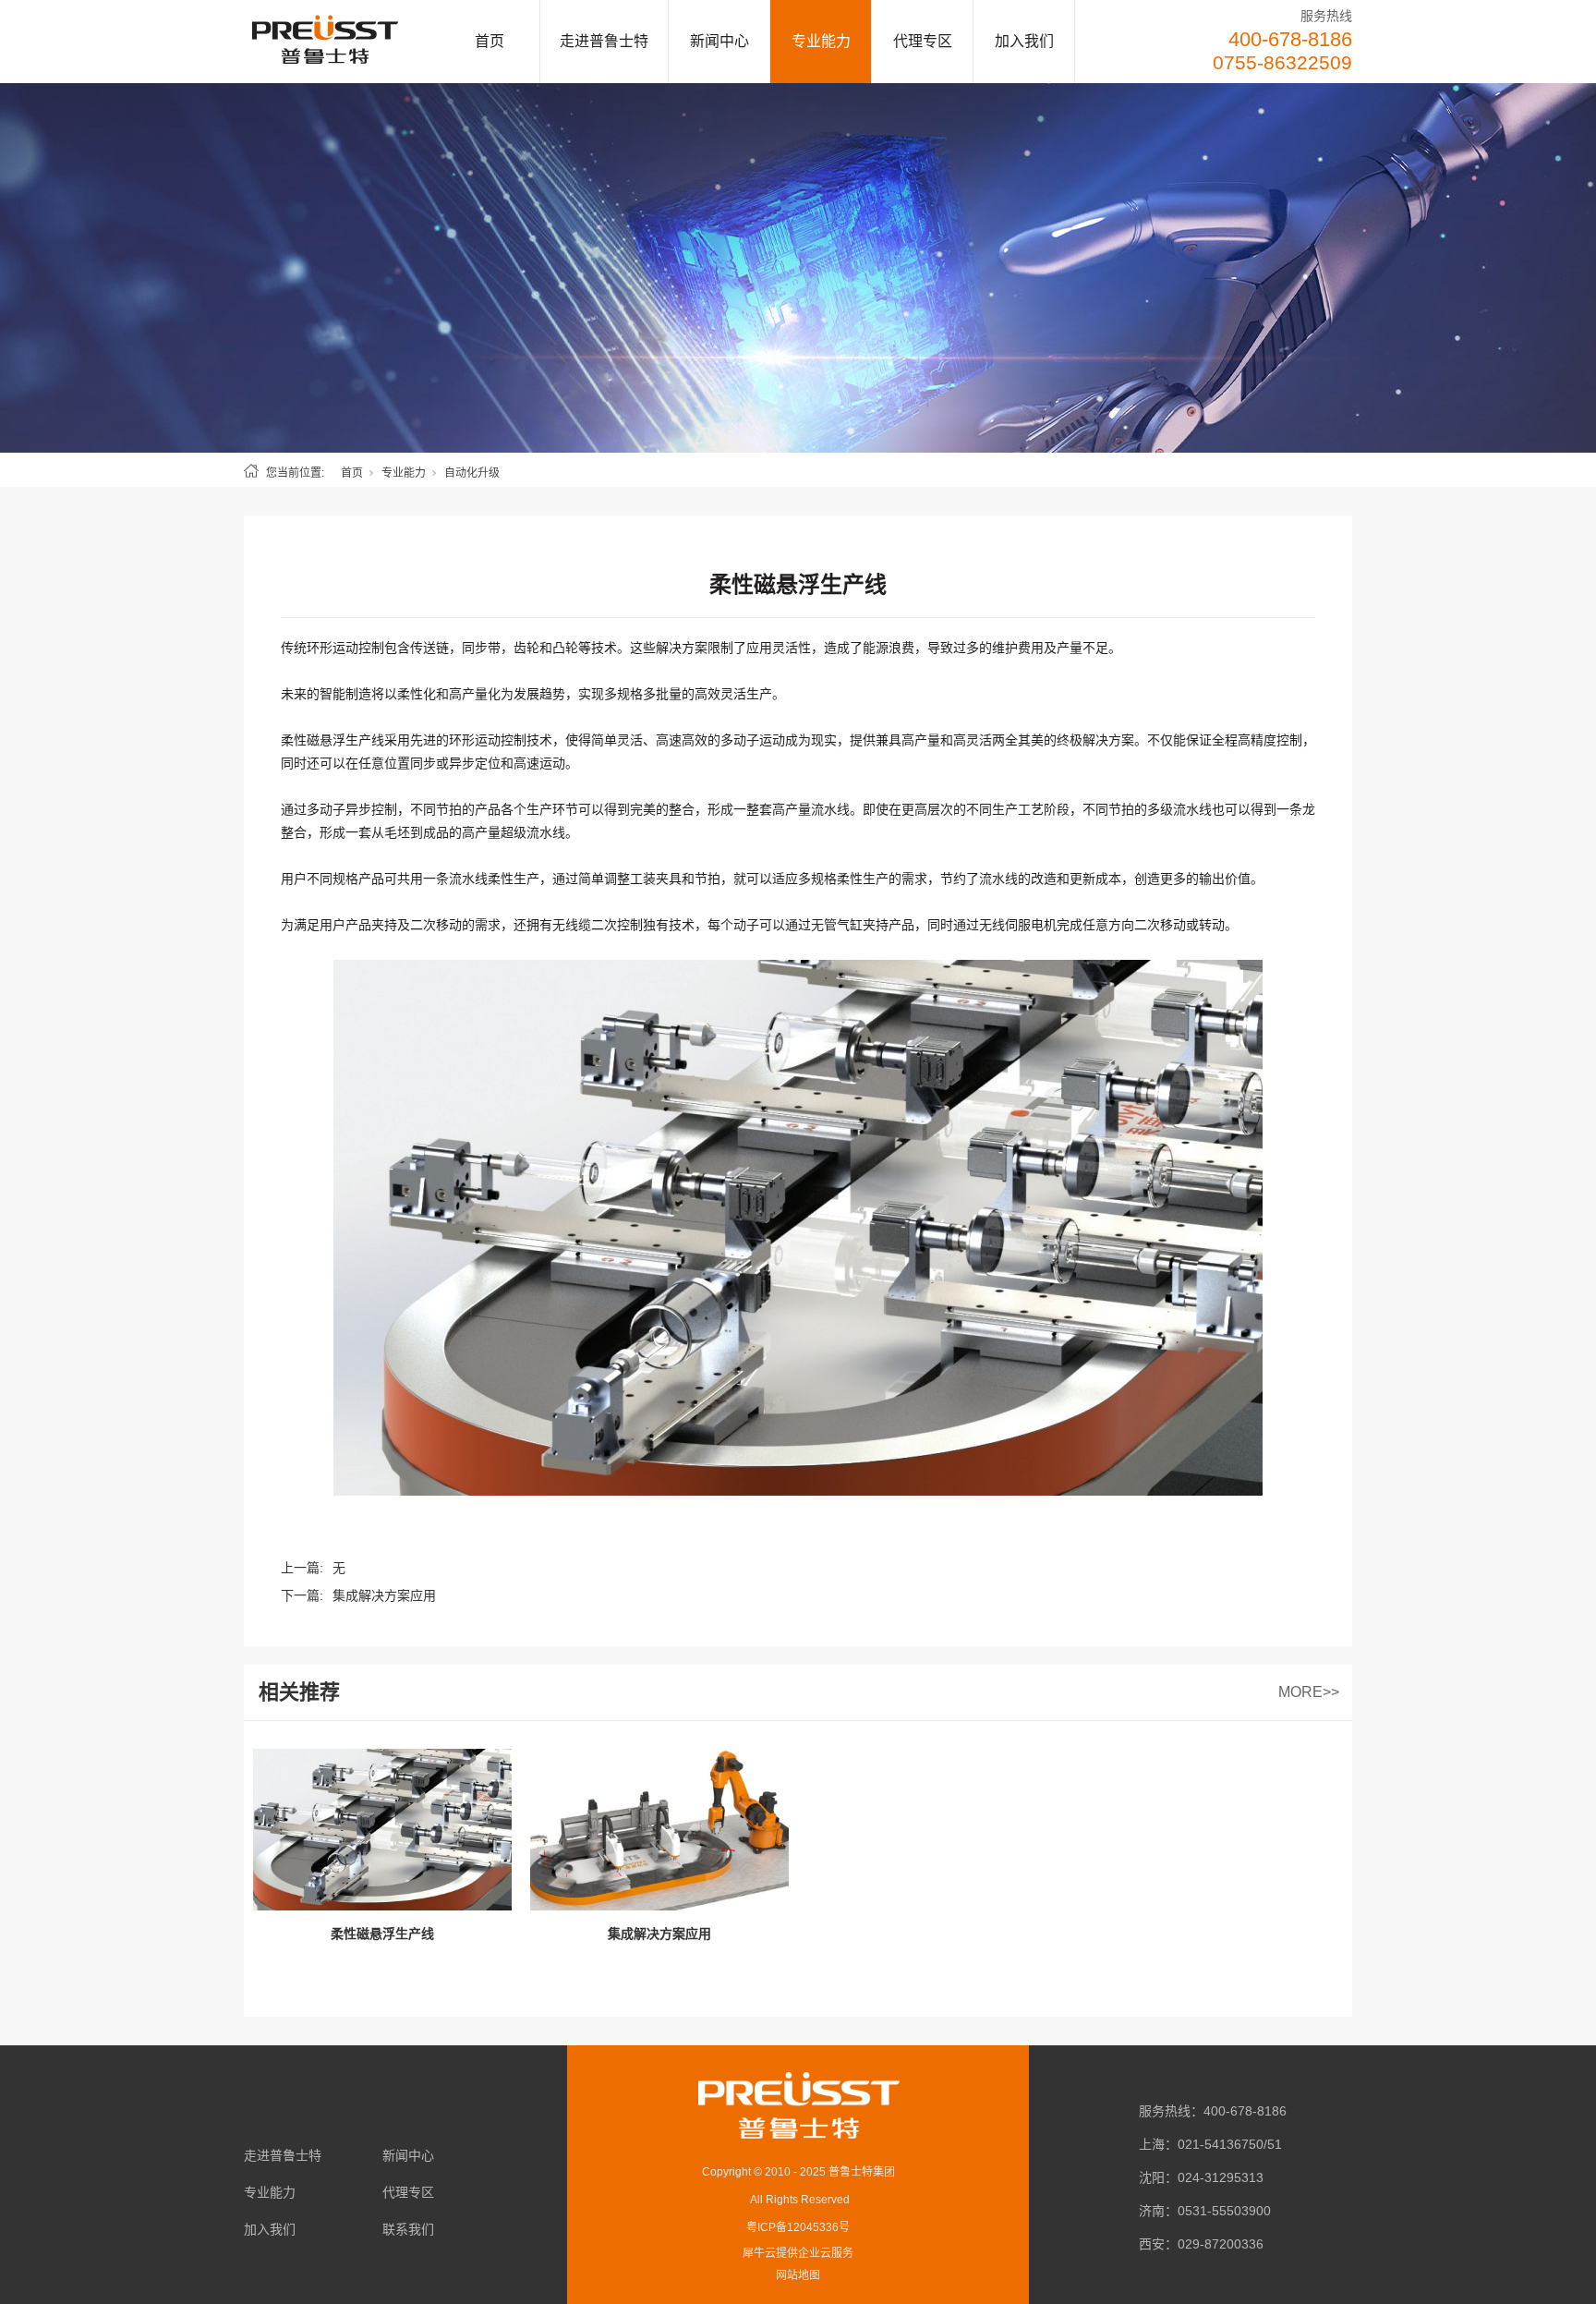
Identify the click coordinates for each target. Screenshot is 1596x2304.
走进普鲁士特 (604, 41)
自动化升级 (472, 473)
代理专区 (923, 41)
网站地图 (798, 2275)
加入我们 (1024, 41)
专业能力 (821, 41)
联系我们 (408, 2229)
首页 (490, 41)
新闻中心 (719, 41)
